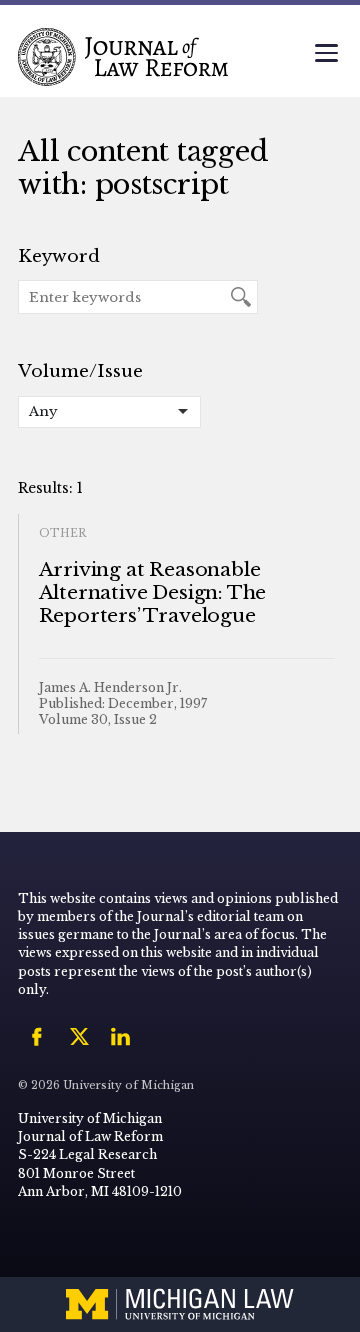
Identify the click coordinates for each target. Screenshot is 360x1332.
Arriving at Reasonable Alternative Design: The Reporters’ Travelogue (153, 592)
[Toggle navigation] (326, 54)
